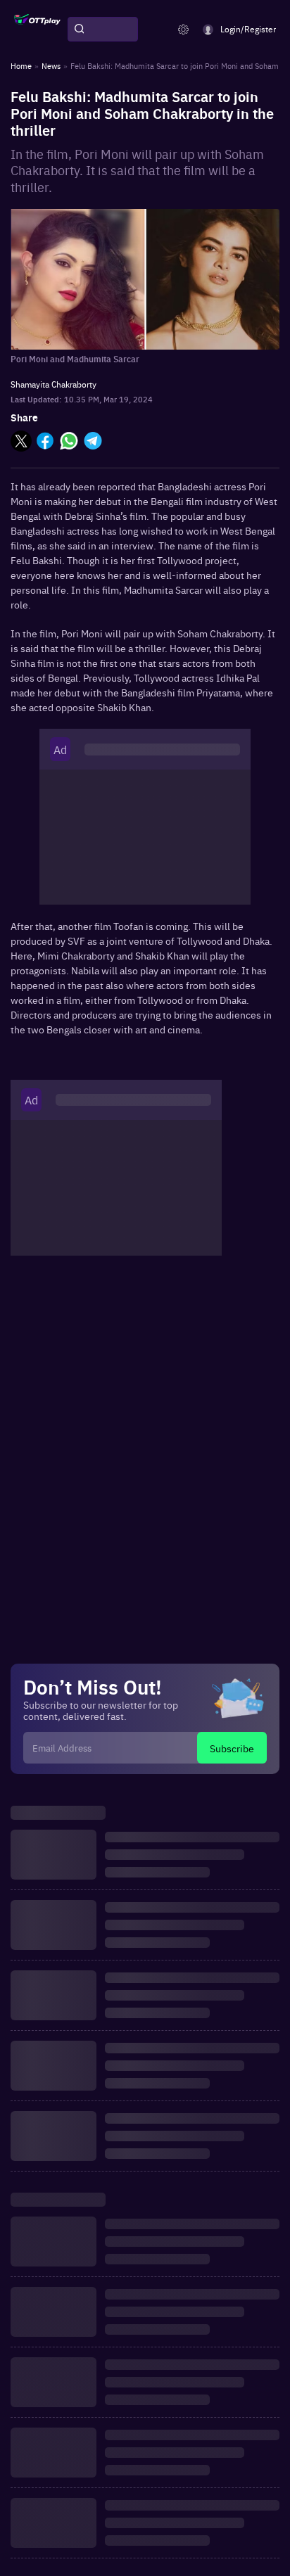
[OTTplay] (37, 30)
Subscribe (232, 1748)
